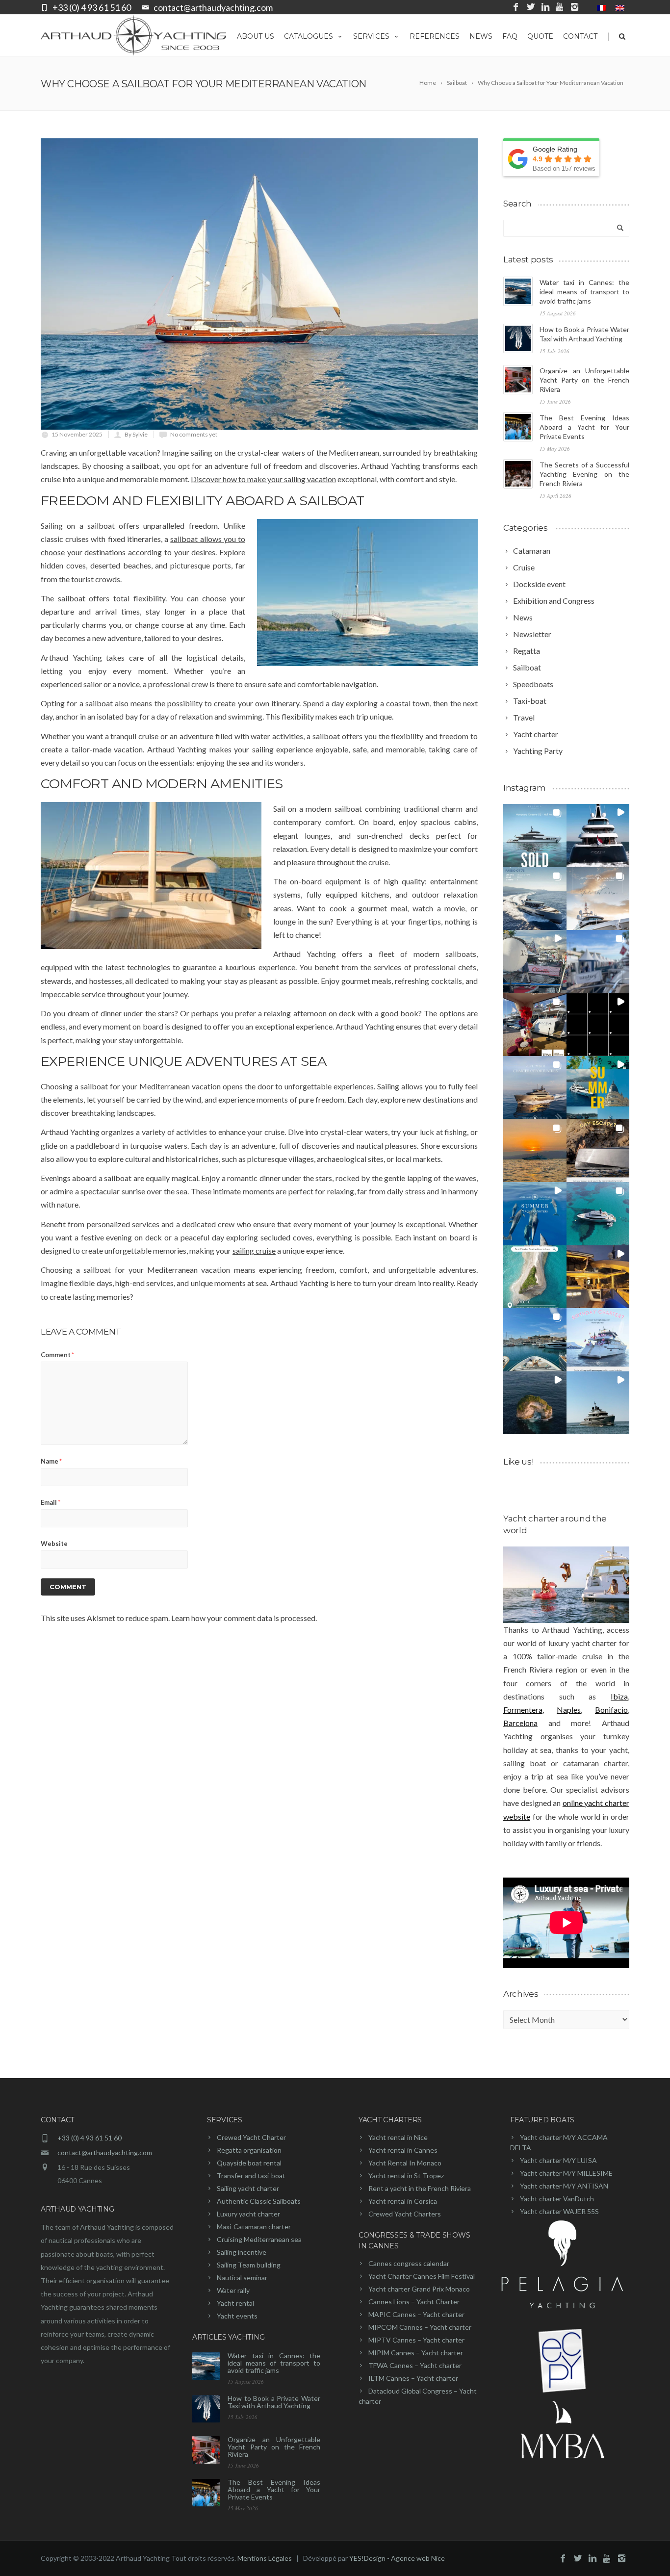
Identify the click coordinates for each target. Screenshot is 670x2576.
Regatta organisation (249, 2150)
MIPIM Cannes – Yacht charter (416, 2353)
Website (54, 1544)
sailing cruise (254, 1250)
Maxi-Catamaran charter (254, 2227)
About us (256, 36)
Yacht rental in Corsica (403, 2201)
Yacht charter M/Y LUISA (558, 2160)
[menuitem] (601, 7)
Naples (569, 1710)
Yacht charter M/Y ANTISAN (564, 2186)
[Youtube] (560, 7)
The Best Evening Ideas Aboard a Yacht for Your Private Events (584, 427)
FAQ (510, 36)
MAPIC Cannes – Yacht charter (416, 2314)
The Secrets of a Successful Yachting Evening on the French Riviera (584, 474)
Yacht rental (235, 2303)
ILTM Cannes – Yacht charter (413, 2378)
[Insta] (575, 7)
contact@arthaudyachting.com (213, 7)
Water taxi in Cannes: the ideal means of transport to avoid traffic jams (584, 292)
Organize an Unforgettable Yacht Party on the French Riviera (584, 380)
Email (51, 1502)
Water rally (233, 2290)
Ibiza (619, 1696)
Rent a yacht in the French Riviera (420, 2188)
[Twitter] (531, 7)
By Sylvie (136, 434)
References (435, 36)
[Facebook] (516, 7)
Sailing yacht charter (248, 2188)
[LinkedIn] (545, 7)
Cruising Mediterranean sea (259, 2239)
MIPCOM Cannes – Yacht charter (420, 2327)
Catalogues (309, 36)
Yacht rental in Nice (398, 2137)
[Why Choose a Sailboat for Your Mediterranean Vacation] (259, 284)
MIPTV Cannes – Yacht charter (416, 2340)
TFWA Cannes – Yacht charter (415, 2365)
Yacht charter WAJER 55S (559, 2211)
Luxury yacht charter (248, 2214)
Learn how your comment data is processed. (244, 1618)
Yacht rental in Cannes (403, 2150)
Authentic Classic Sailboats (259, 2201)
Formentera (523, 1710)
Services (371, 36)
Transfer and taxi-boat (251, 2176)
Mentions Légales (265, 2558)
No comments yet (194, 434)
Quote (540, 36)
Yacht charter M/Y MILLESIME (566, 2173)
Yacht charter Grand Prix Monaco (419, 2289)
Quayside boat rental (249, 2163)
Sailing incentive (242, 2252)
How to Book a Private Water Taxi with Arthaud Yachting (274, 2402)
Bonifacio (611, 1710)
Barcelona (520, 1723)
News (481, 36)
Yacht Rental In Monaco (405, 2163)
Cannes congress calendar (409, 2263)
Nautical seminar (242, 2278)
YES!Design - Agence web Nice (397, 2558)
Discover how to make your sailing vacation (263, 479)
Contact (580, 36)
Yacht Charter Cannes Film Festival (422, 2276)
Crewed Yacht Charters (405, 2214)
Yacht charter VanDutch (557, 2199)
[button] (535, 836)
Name (51, 1461)
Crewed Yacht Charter (251, 2137)
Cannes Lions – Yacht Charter (414, 2302)
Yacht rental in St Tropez (406, 2176)
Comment (57, 1355)
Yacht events (237, 2316)
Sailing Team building (249, 2265)
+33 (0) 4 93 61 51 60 (92, 7)
